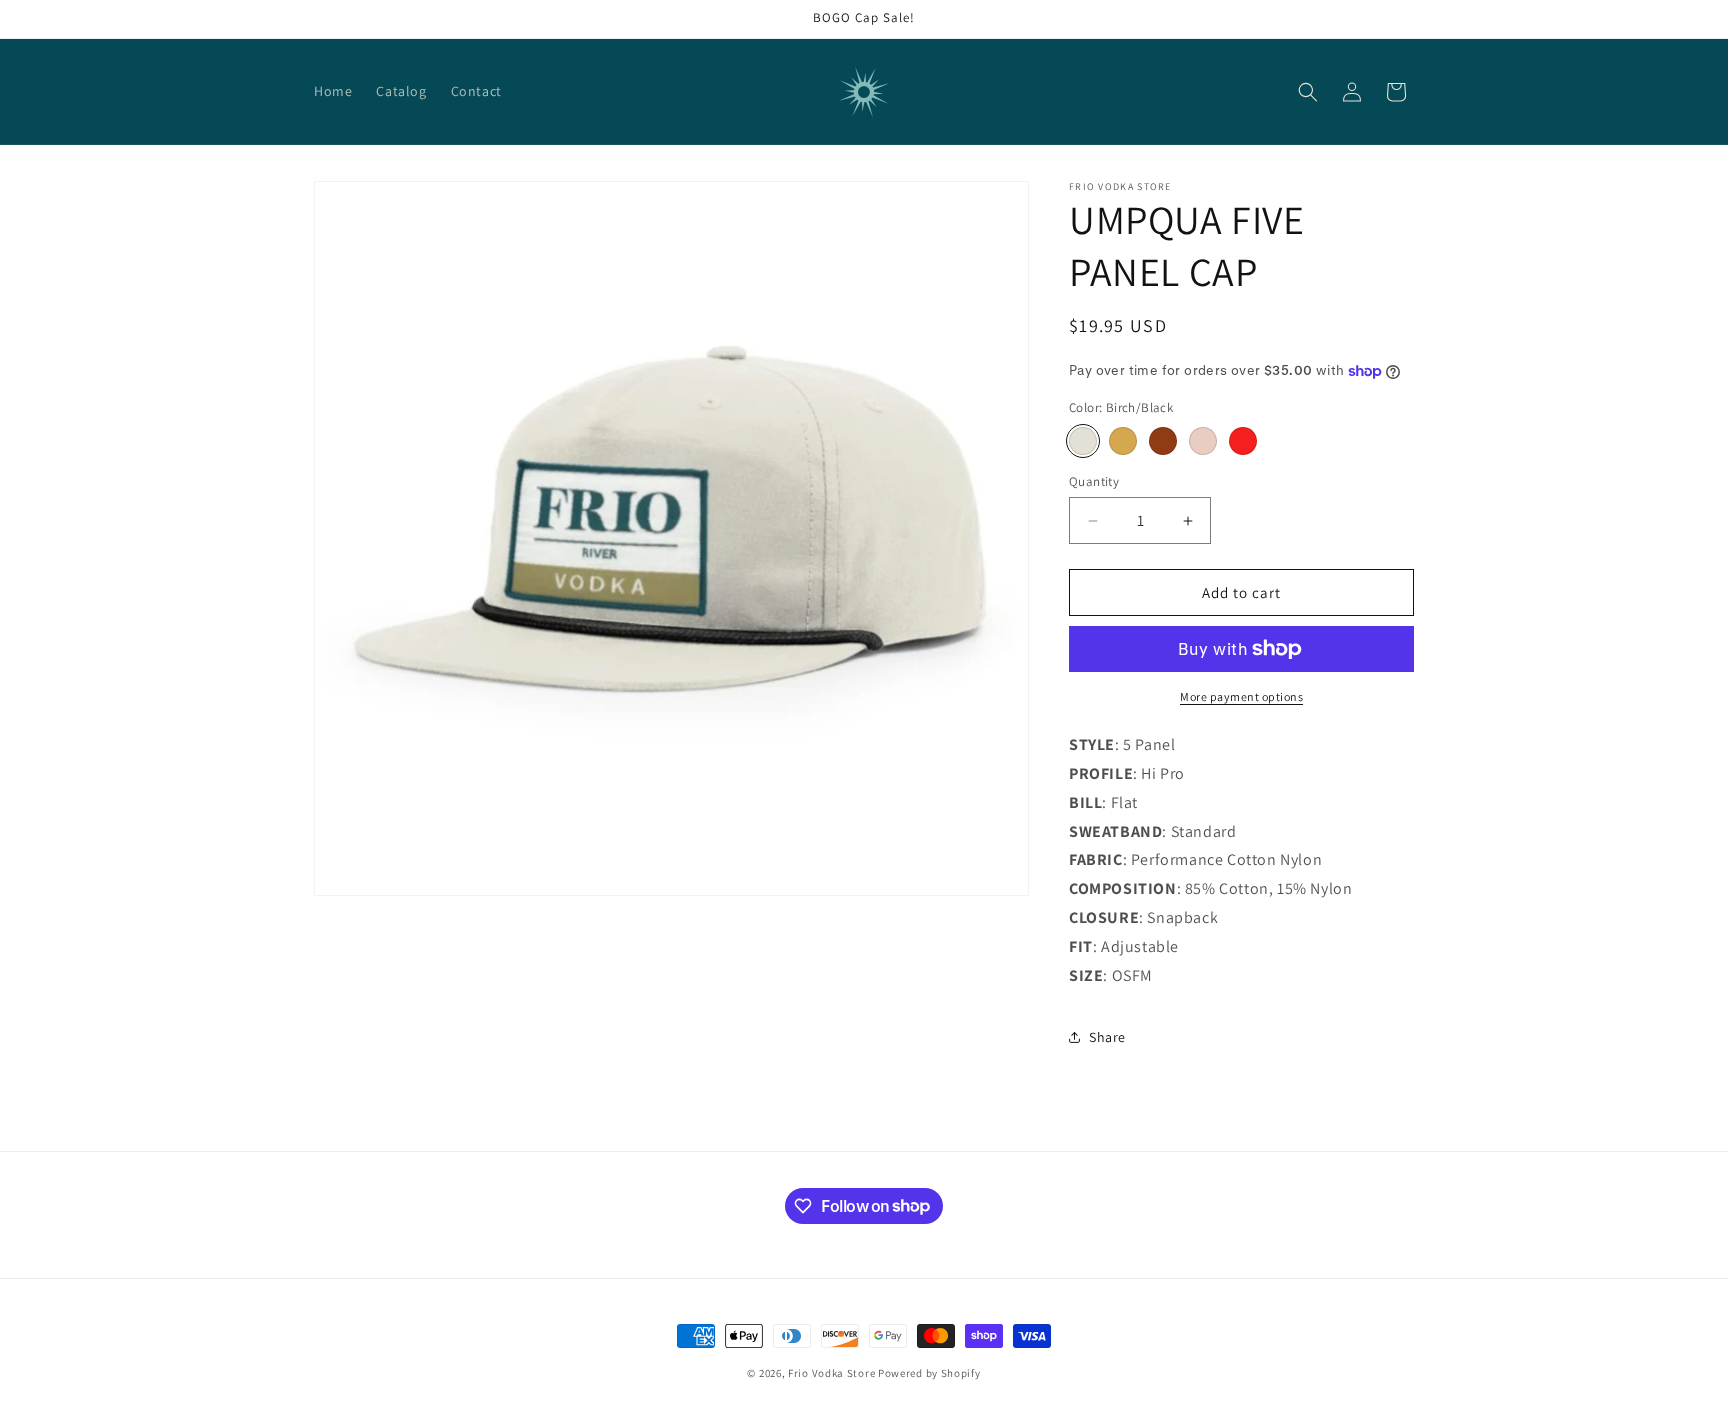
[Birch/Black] (1083, 441)
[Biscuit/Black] (1123, 441)
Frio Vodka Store (831, 1373)
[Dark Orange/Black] (1163, 441)
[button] (1308, 92)
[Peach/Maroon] (1203, 441)
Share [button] (1107, 1037)
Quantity (1094, 481)
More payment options (1241, 696)
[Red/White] (1243, 441)
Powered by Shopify (929, 1373)
